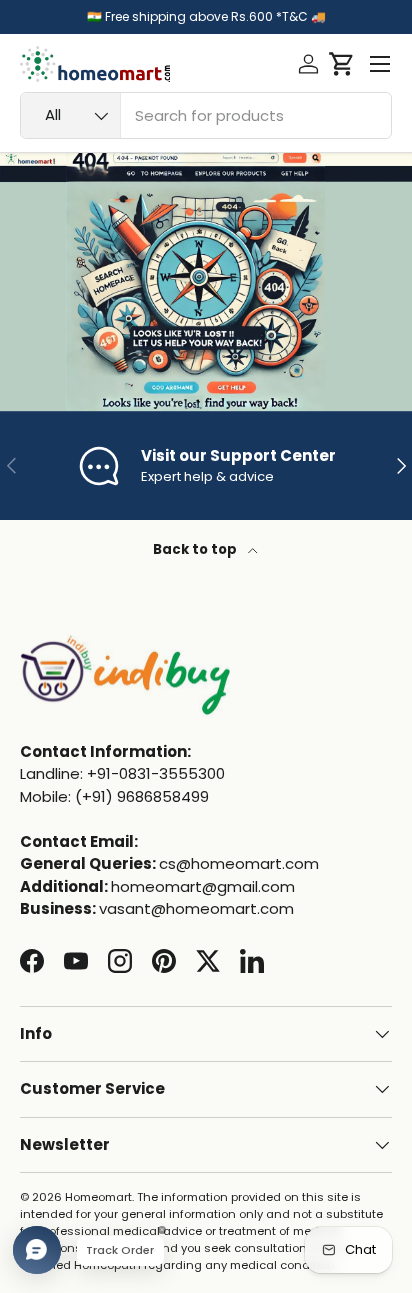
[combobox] (206, 115)
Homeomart (98, 1197)
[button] (341, 64)
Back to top (196, 549)
